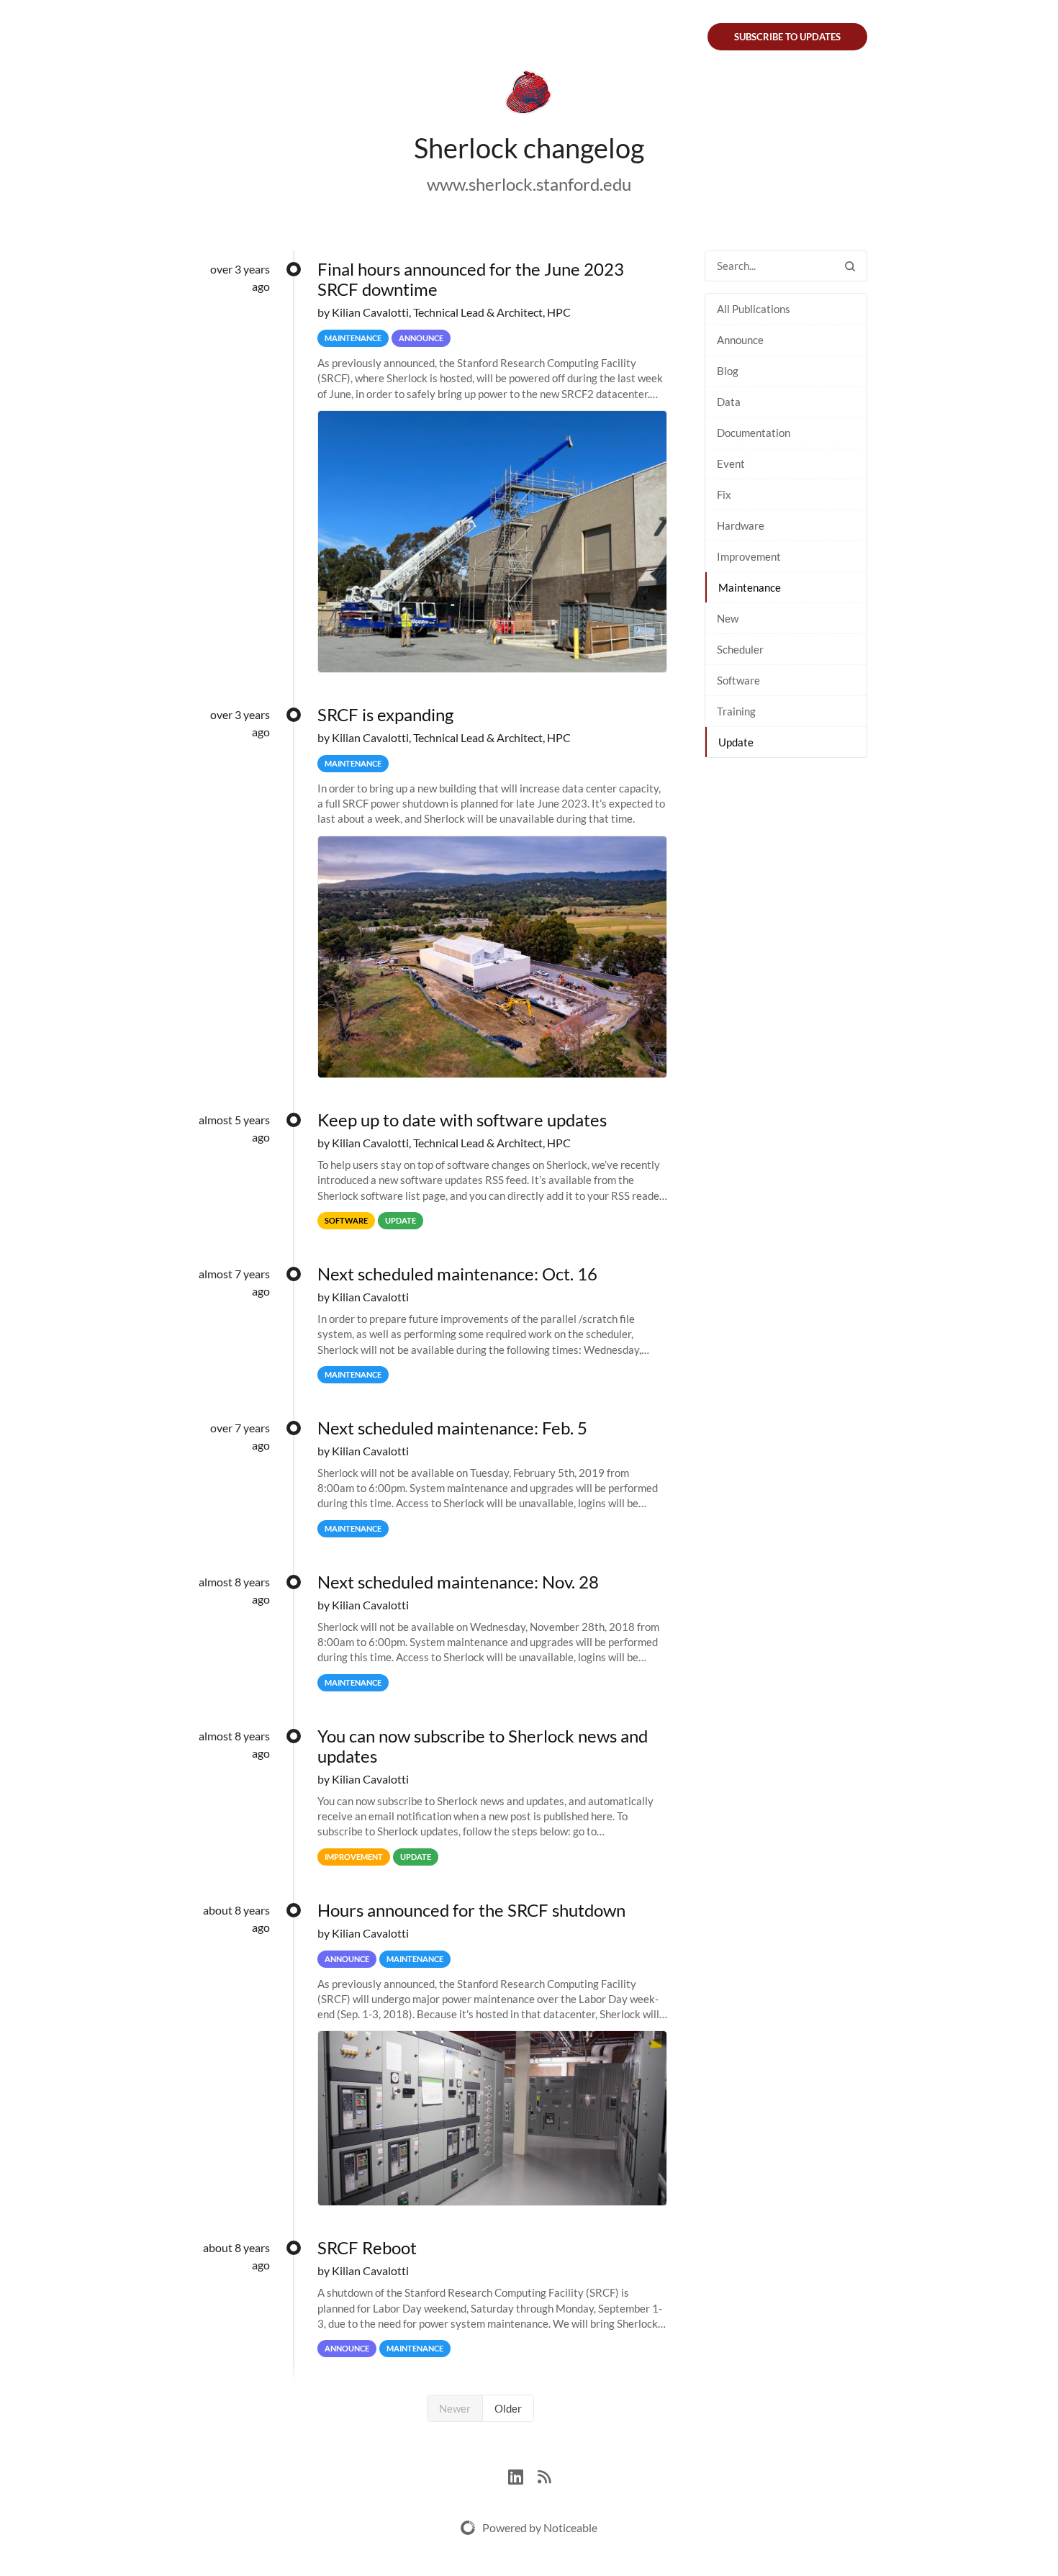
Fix (724, 494)
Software (738, 680)
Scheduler (740, 649)
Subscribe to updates (787, 37)
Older (508, 2408)
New (728, 618)
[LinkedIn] (523, 2475)
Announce (740, 340)
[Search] (850, 266)
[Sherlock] (529, 95)
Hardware (741, 525)
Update (736, 742)
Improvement (749, 556)
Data (729, 402)
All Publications (754, 309)
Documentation (754, 433)
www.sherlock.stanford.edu (529, 184)
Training (736, 711)
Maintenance (750, 587)
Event (731, 464)
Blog (728, 371)
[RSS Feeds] (544, 2475)
